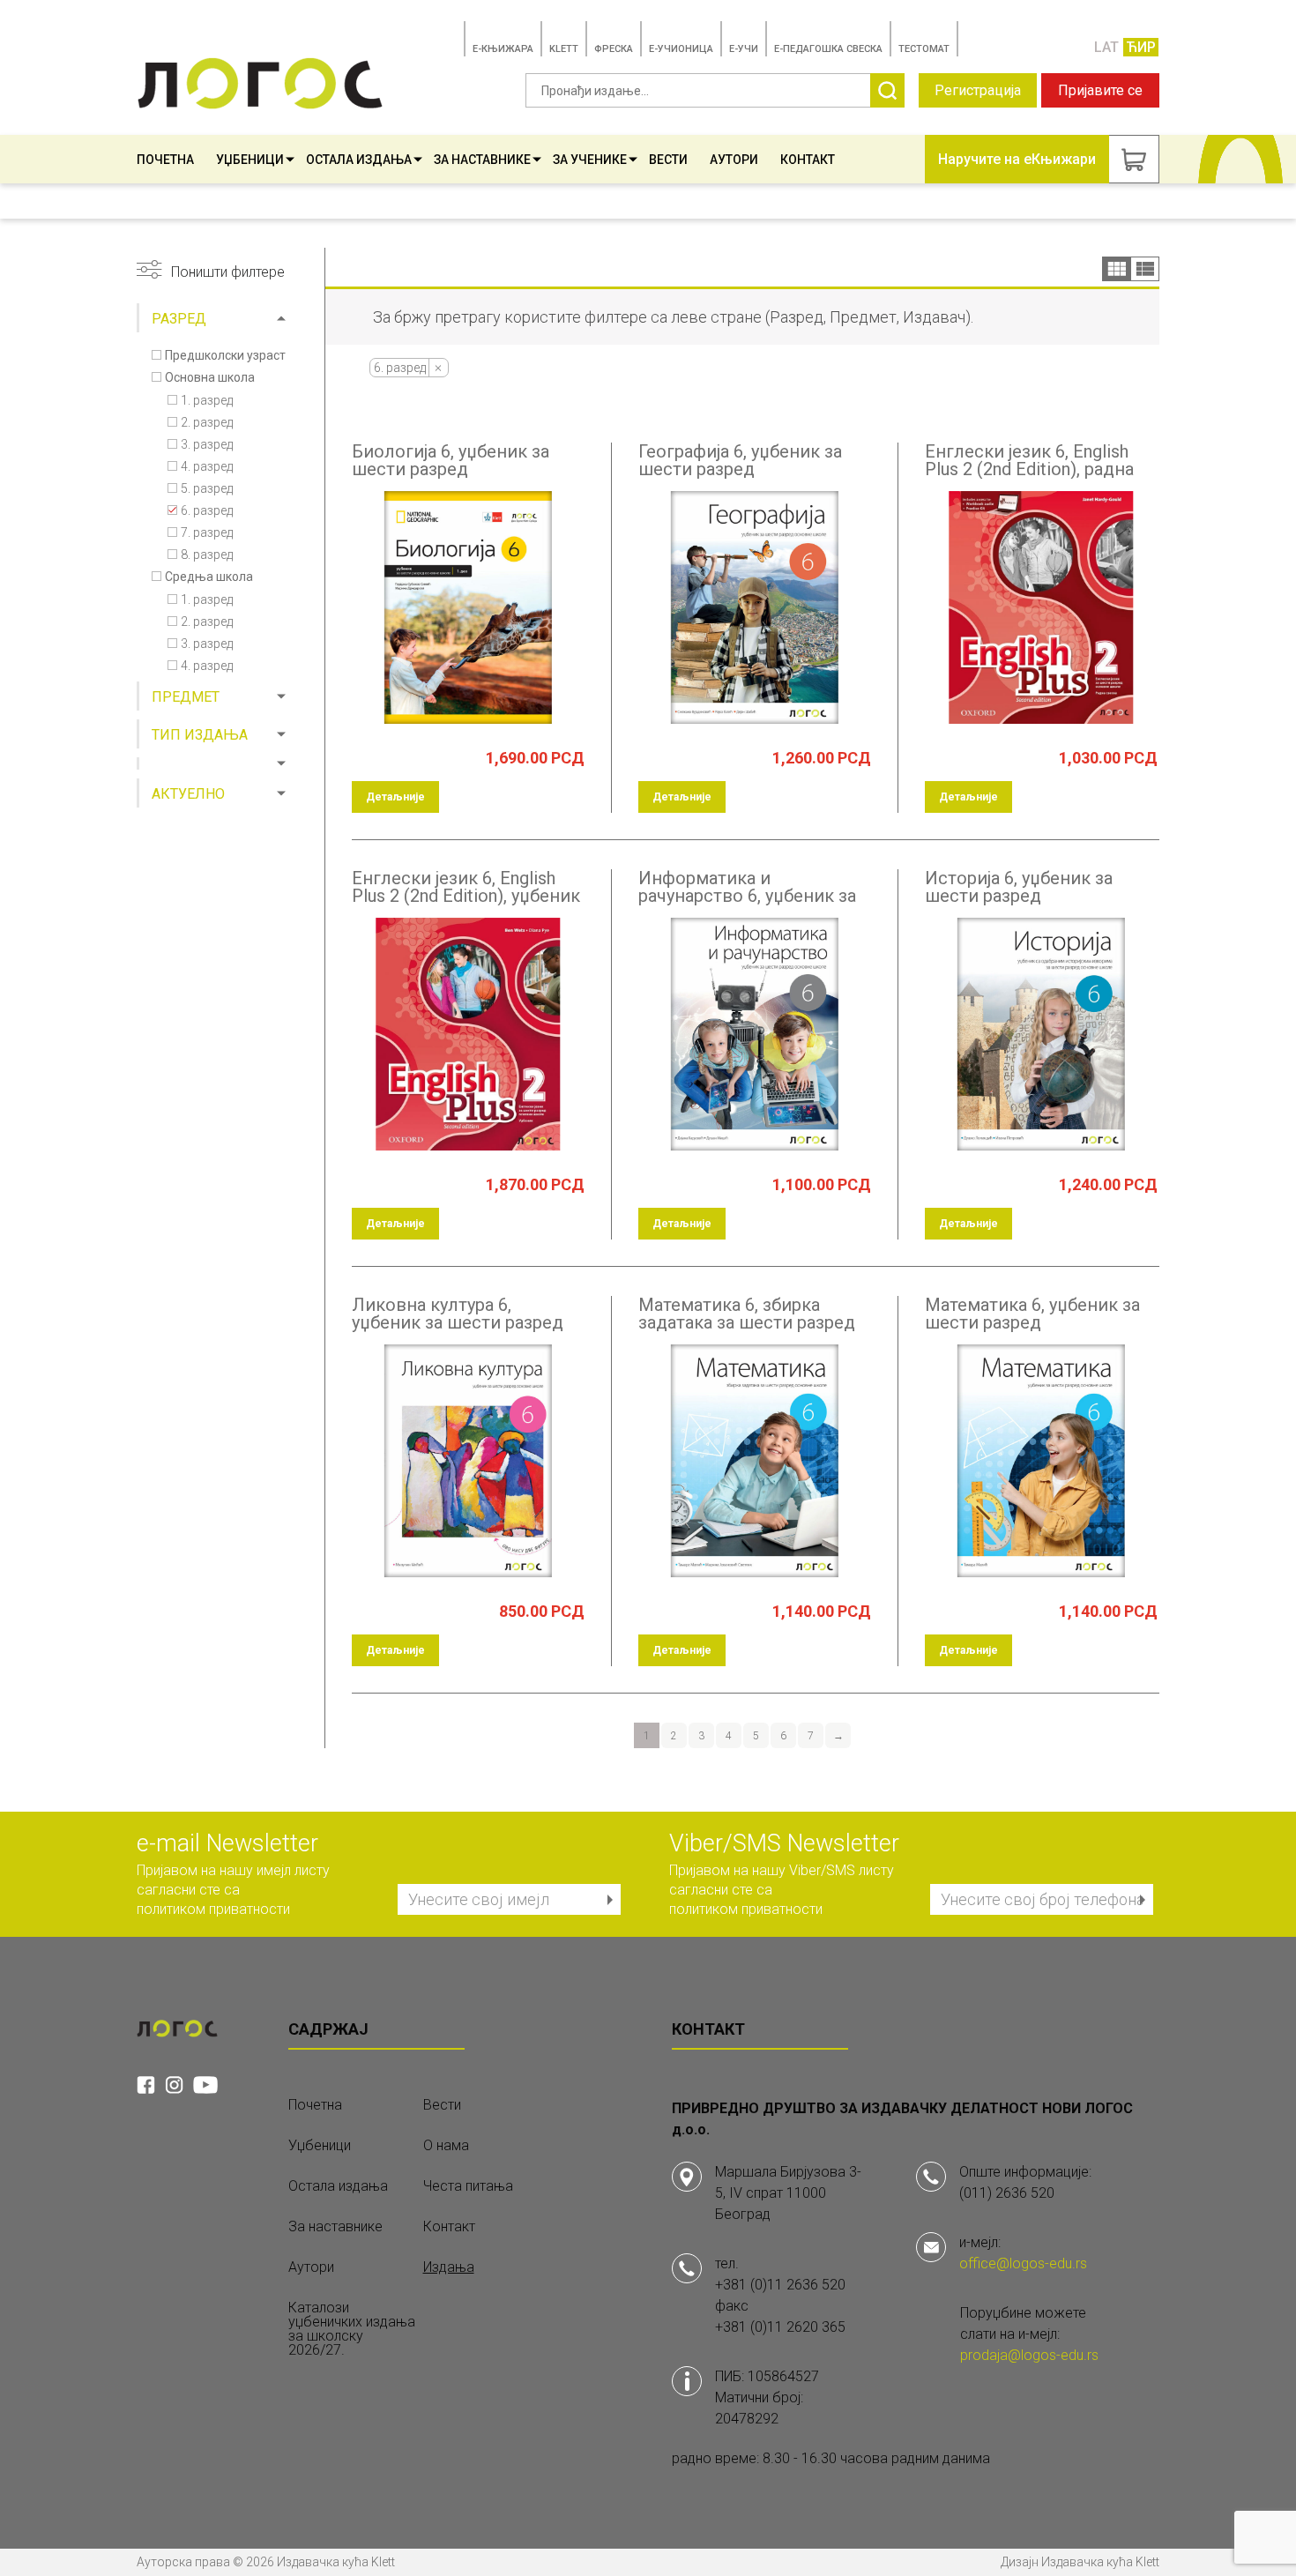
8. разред (207, 555)
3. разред (207, 444)
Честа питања (468, 2186)
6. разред (207, 510)
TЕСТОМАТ (924, 49)
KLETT (564, 49)
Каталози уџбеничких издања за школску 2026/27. (352, 2329)
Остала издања (359, 160)
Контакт (808, 160)
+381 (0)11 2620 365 (780, 2327)
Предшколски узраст (225, 355)
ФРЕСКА (614, 49)
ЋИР (1141, 47)
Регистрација (978, 90)
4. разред (207, 466)
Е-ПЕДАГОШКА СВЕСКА (828, 49)
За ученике (590, 160)
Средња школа (209, 577)
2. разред (207, 422)
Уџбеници (250, 160)
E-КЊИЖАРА (503, 49)
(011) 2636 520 (1007, 2193)
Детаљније (395, 797)
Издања (449, 2267)
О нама (446, 2146)
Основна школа (210, 377)
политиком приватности (213, 1909)
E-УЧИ (744, 49)
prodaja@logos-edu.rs (1029, 2355)
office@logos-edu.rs (1023, 2263)
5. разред (207, 488)
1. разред (207, 400)
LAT (1106, 47)
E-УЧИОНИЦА (681, 49)
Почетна (165, 160)
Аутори (734, 160)
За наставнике (482, 160)
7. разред (207, 532)
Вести (668, 160)
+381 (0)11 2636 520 (780, 2285)
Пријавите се (1100, 90)
